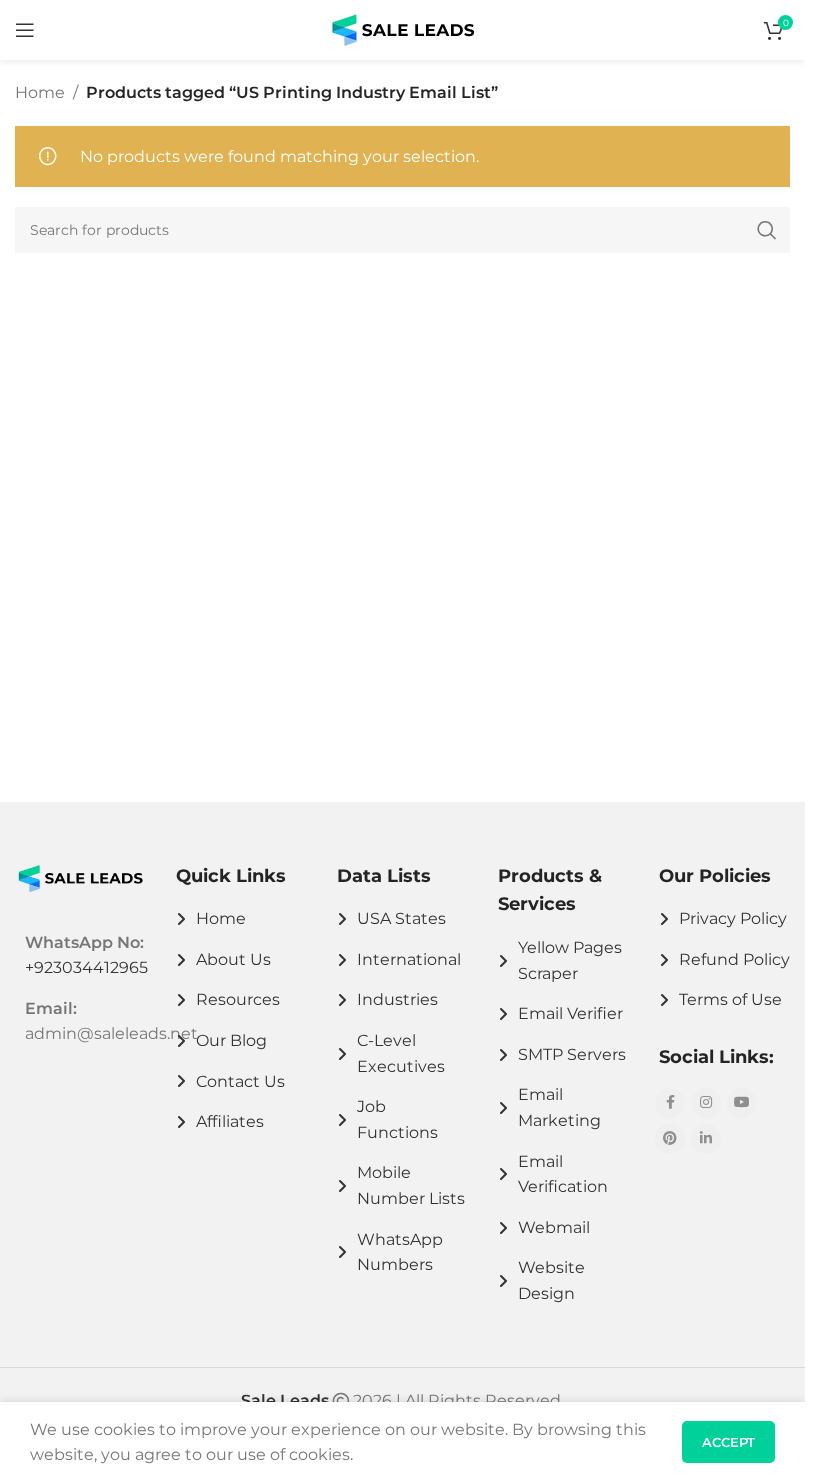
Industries (397, 999)
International (409, 959)
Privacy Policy (733, 918)
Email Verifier (570, 1013)
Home (40, 92)
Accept (728, 1442)
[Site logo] (403, 28)
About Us (233, 959)
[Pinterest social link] (670, 1139)
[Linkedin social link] (706, 1139)
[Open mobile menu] (25, 30)
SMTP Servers (572, 1054)
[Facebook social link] (670, 1103)
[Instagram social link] (706, 1103)
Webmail (554, 1227)
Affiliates (230, 1121)
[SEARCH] (767, 230)
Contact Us (240, 1081)
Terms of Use (730, 999)
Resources (238, 999)
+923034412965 (86, 967)
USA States (401, 918)
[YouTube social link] (742, 1103)
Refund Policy (734, 959)
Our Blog (231, 1040)
